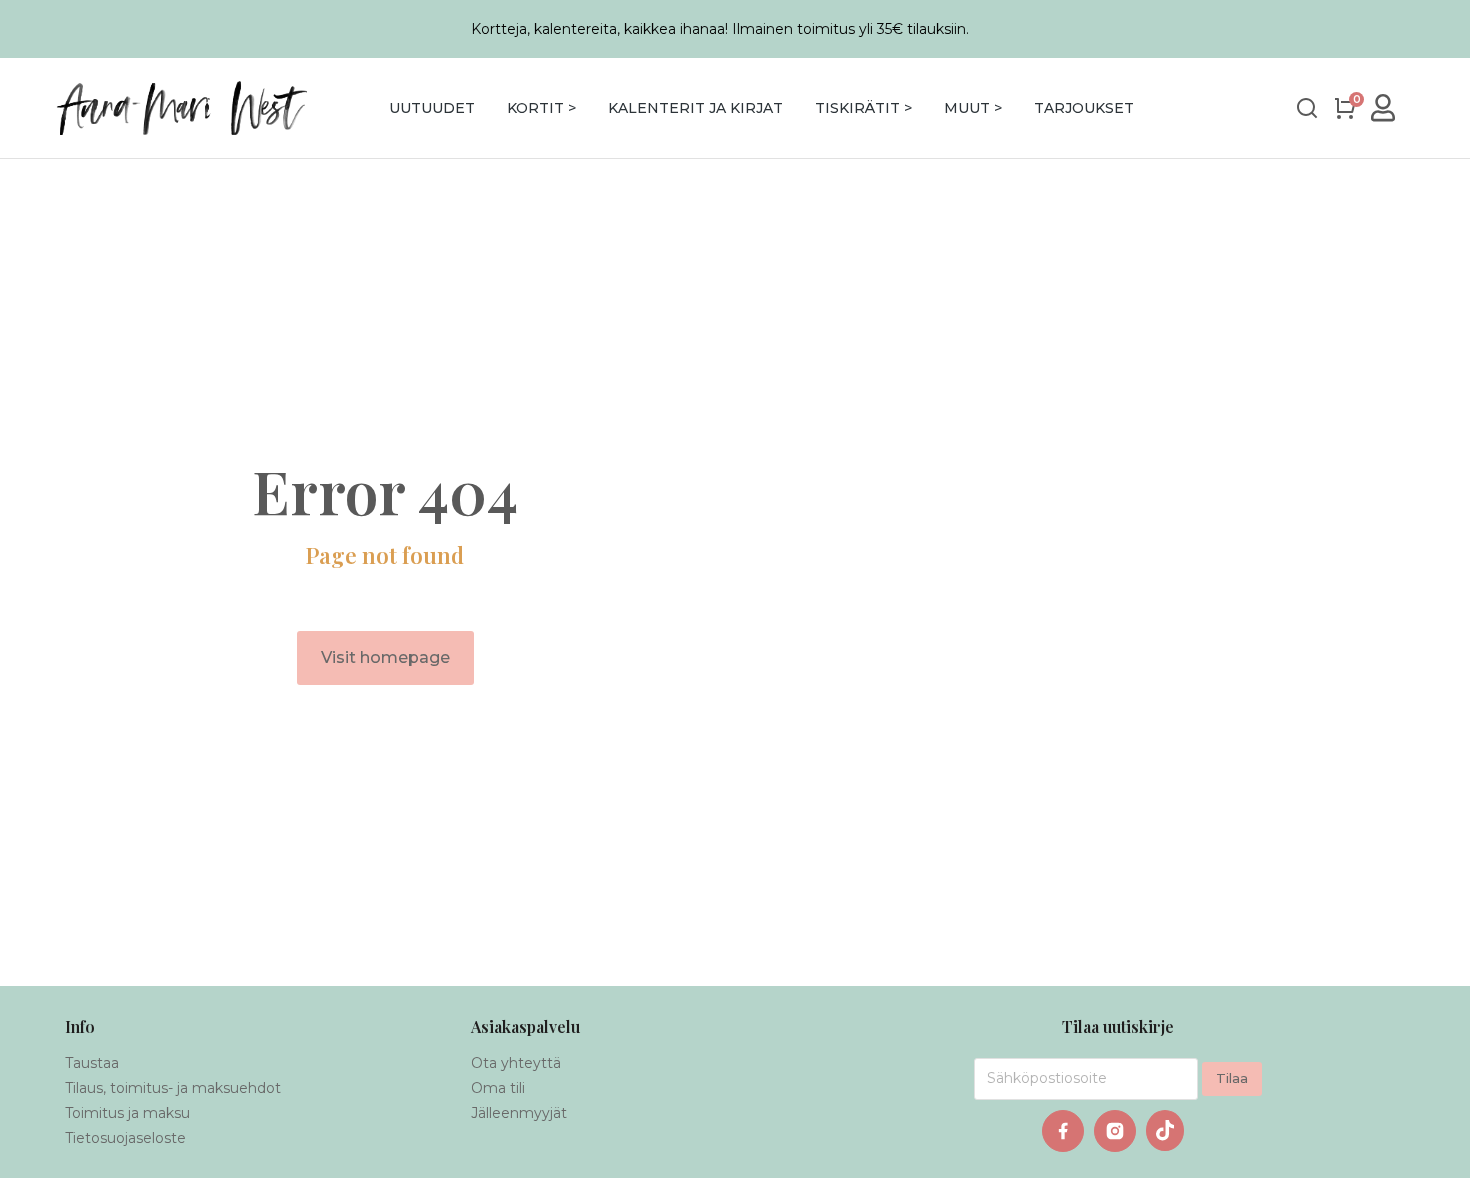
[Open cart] (1345, 108)
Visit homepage (385, 657)
